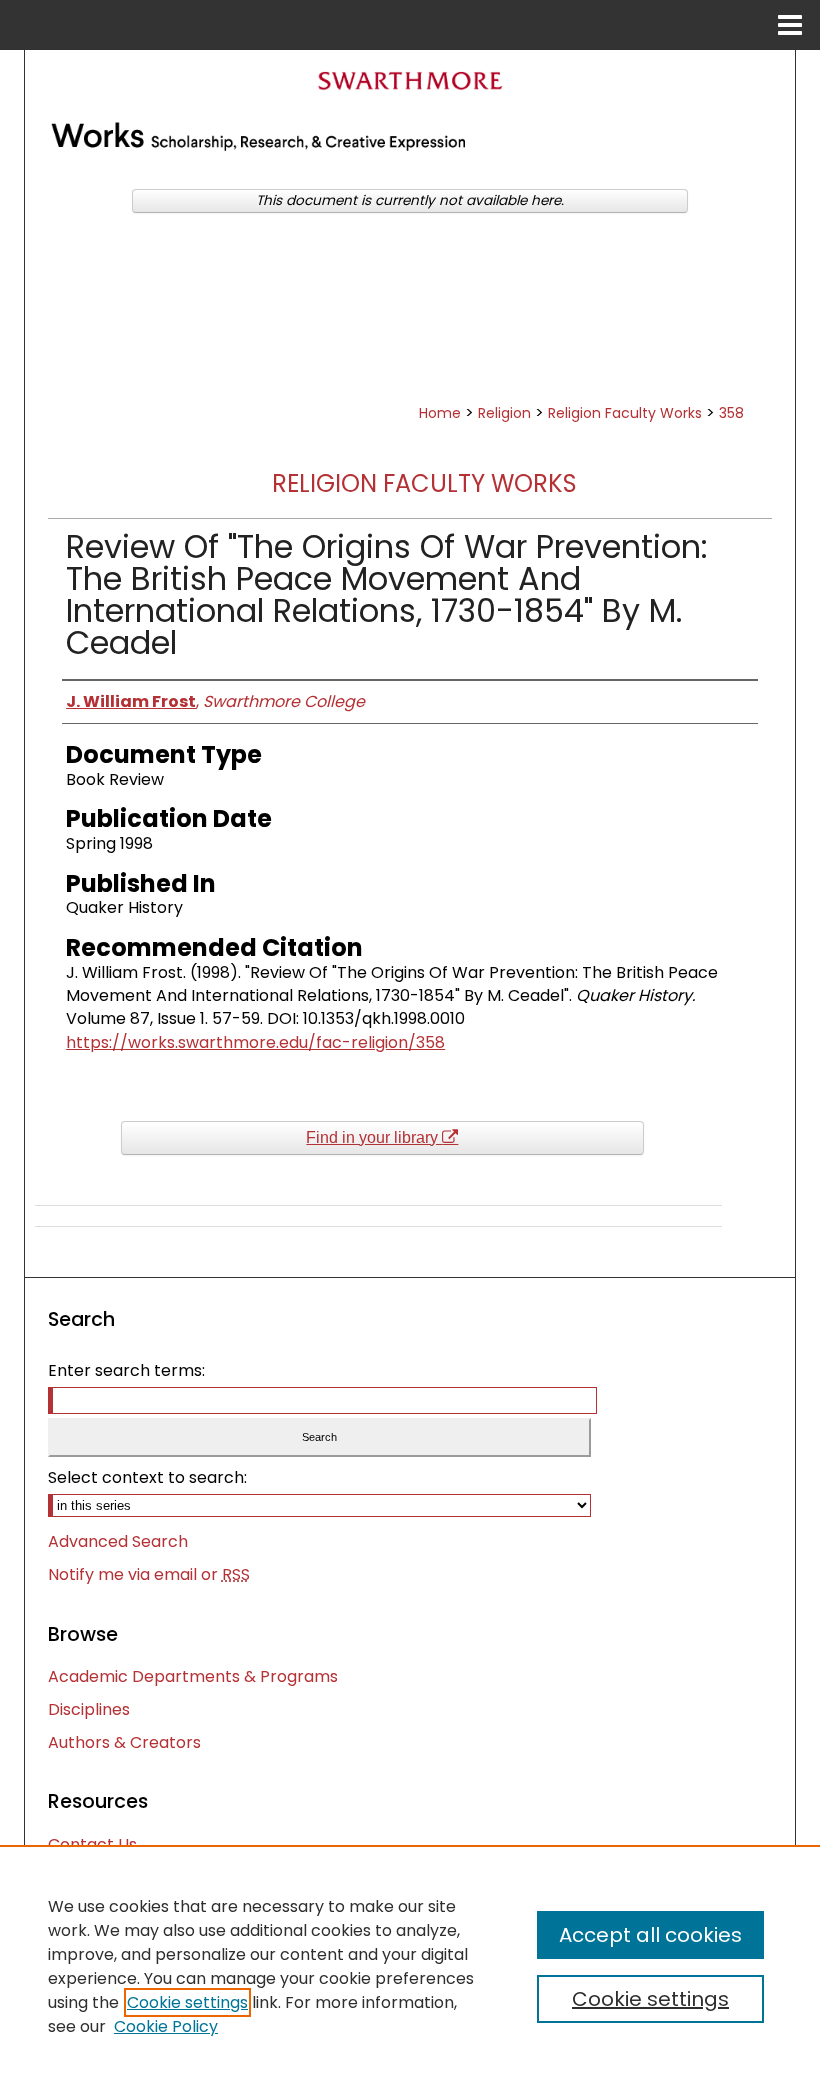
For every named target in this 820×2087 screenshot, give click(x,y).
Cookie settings (187, 2002)
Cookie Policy (166, 2026)
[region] (410, 1966)
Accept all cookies (650, 1935)
